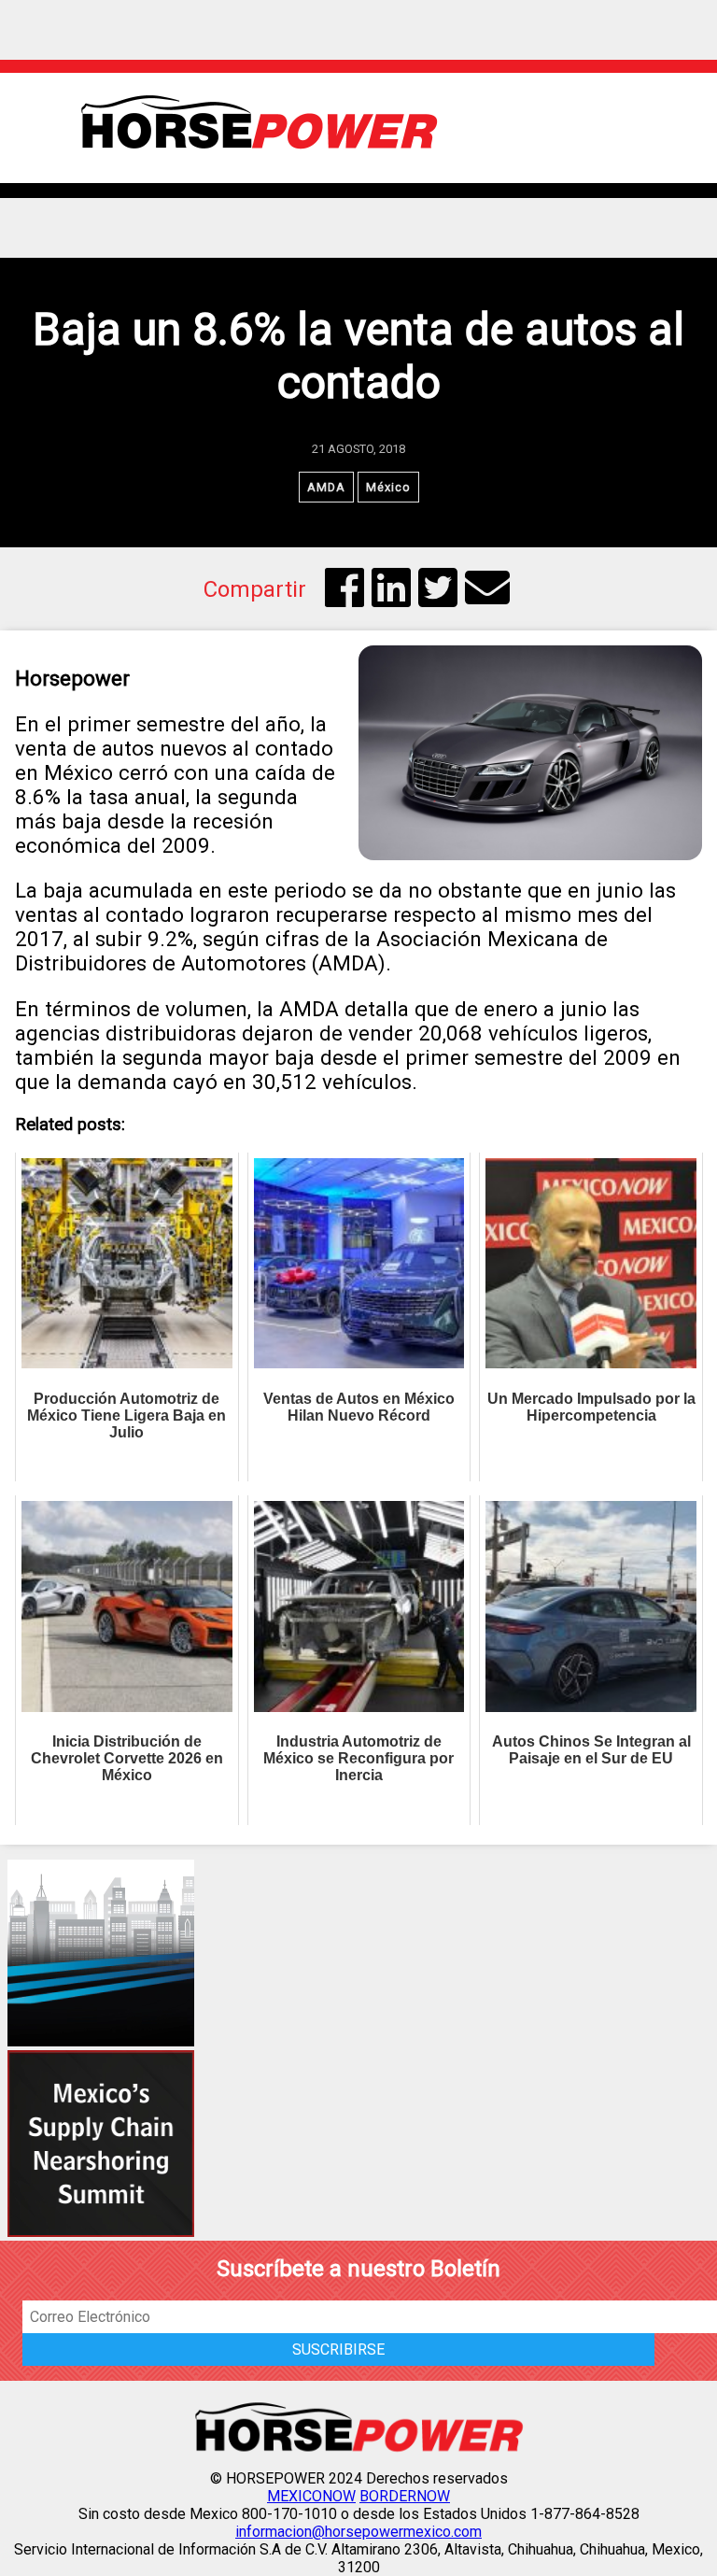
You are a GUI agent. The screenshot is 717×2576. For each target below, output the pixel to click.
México (388, 487)
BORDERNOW (405, 2496)
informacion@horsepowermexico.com (358, 2532)
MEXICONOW (311, 2496)
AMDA (326, 487)
